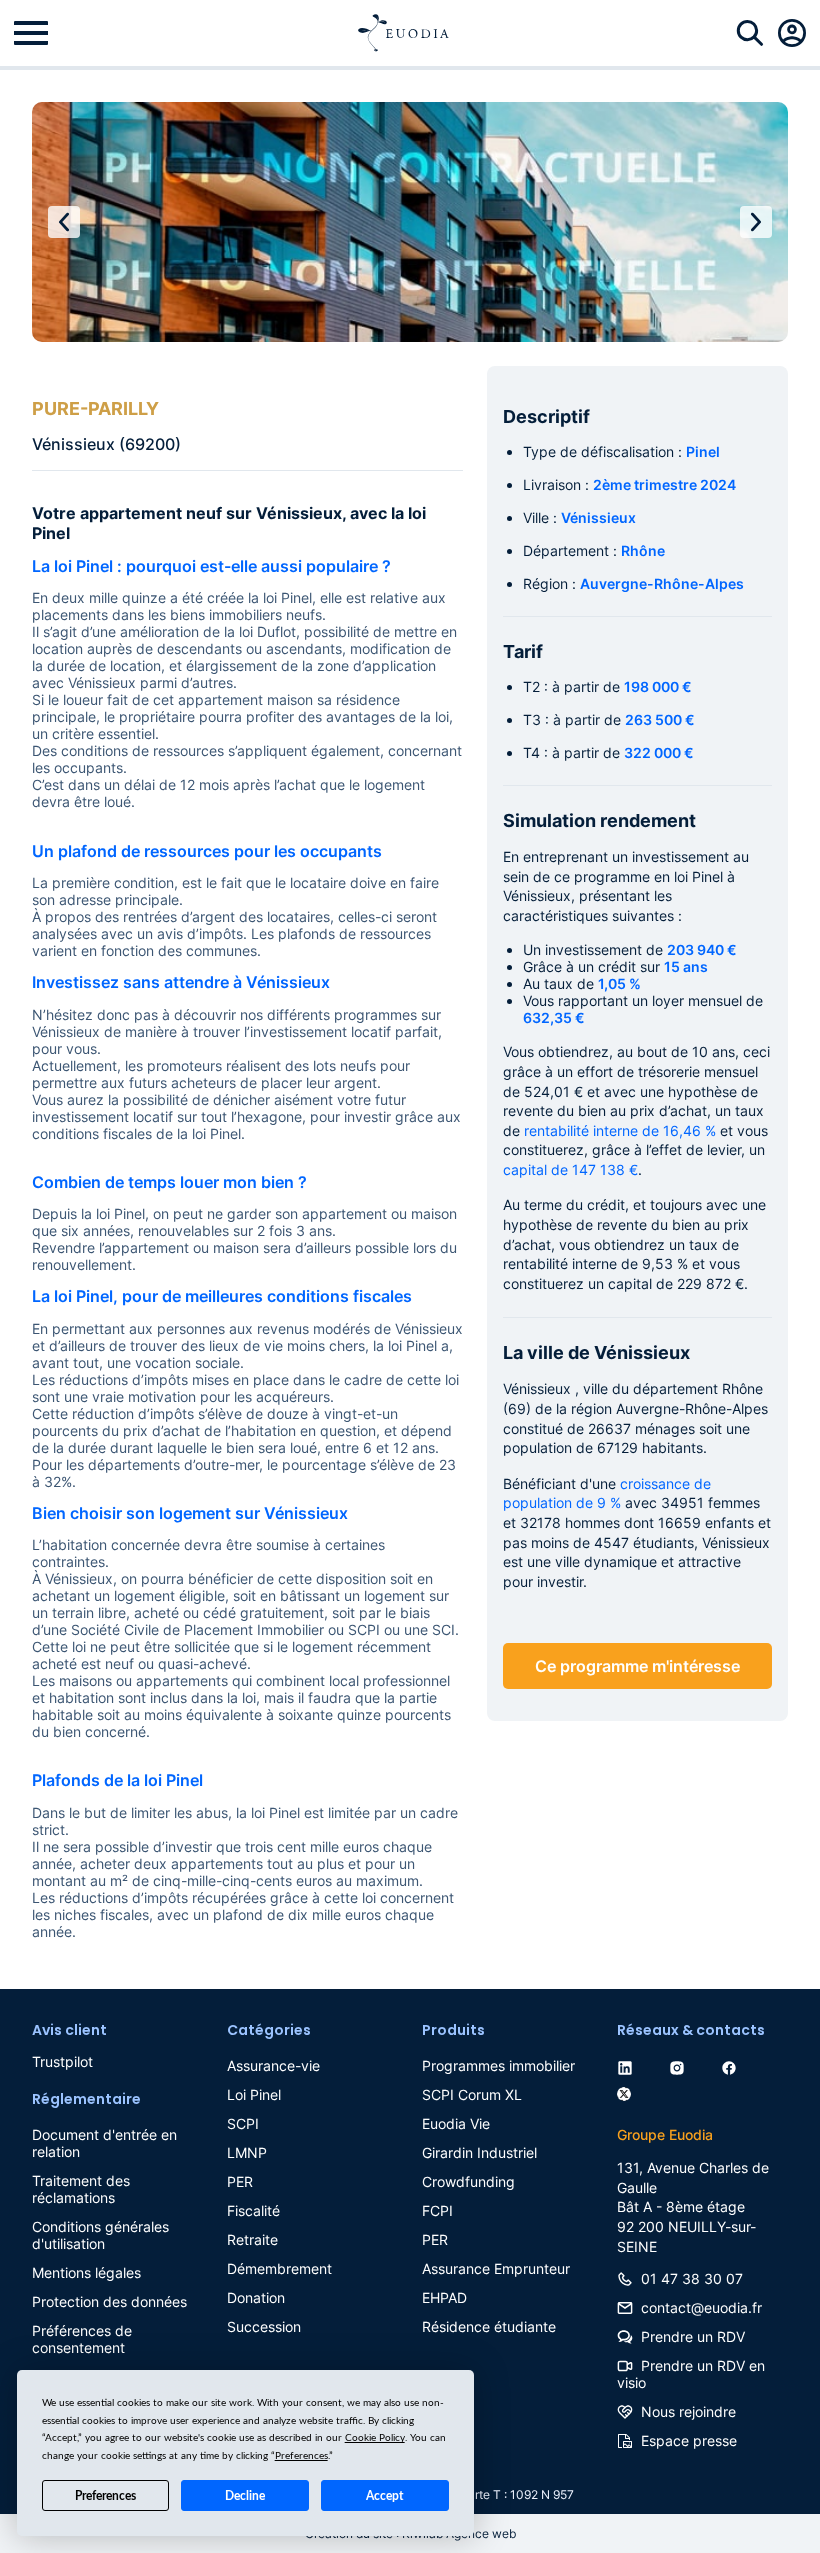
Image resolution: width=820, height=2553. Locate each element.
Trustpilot (62, 2061)
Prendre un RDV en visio (691, 2374)
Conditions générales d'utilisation (100, 2235)
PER (240, 2181)
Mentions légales (86, 2272)
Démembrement (279, 2268)
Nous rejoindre (688, 2411)
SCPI (243, 2123)
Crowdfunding (468, 2181)
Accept (384, 2496)
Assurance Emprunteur (496, 2268)
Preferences (105, 2496)
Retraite (252, 2239)
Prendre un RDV (693, 2336)
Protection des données (109, 2301)
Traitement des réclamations (81, 2189)
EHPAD (444, 2297)
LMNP (247, 2152)
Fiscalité (253, 2210)
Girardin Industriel (479, 2152)
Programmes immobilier (498, 2065)
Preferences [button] (301, 2456)
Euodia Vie (456, 2123)
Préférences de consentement (82, 2339)
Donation (256, 2297)
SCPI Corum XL (472, 2094)
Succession (264, 2326)
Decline (245, 2496)
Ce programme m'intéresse (637, 1666)
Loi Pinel (254, 2094)
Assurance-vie (273, 2065)
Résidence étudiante (489, 2326)
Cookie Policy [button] (375, 2438)
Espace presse (689, 2440)
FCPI (437, 2210)
